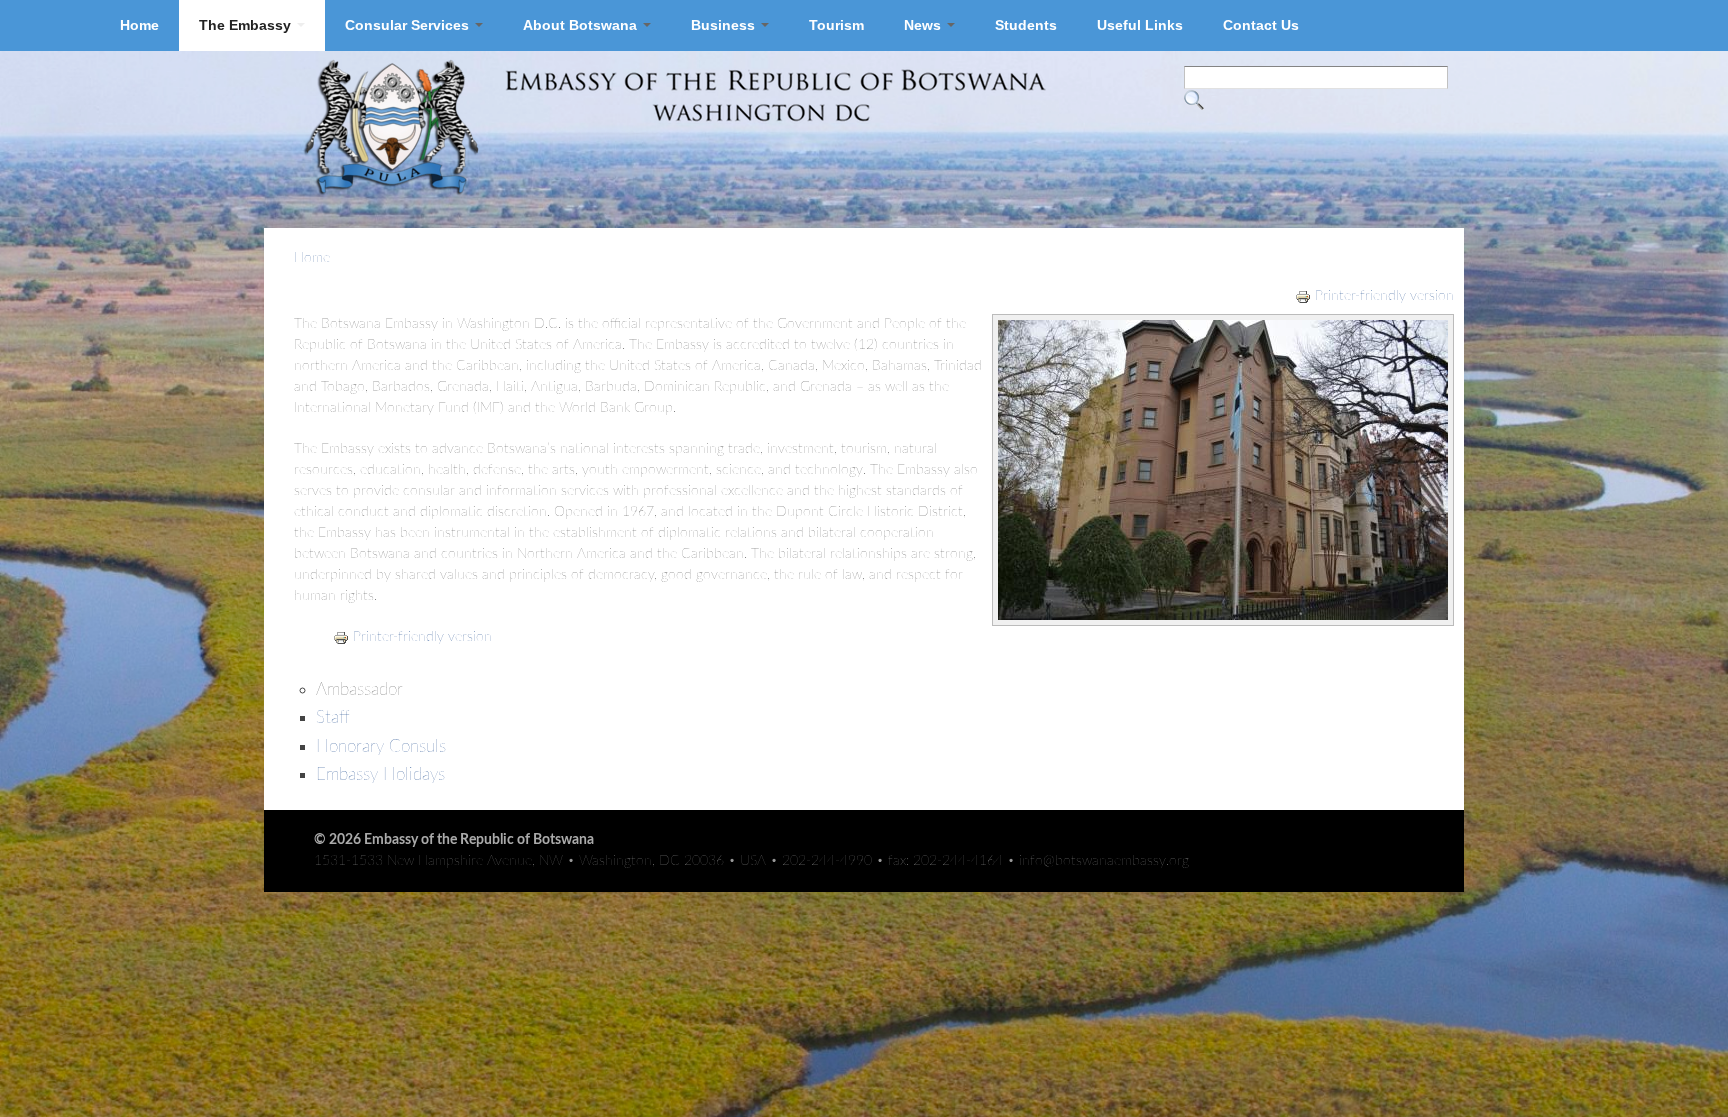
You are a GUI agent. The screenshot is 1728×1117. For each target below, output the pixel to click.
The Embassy (247, 25)
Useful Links (1140, 25)
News (924, 25)
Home (139, 25)
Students (1026, 25)
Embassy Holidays (380, 774)
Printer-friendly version (1384, 296)
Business (725, 25)
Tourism (836, 25)
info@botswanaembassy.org (1104, 861)
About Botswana (582, 25)
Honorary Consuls (381, 746)
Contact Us (1261, 25)
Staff (333, 717)
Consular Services (409, 25)
